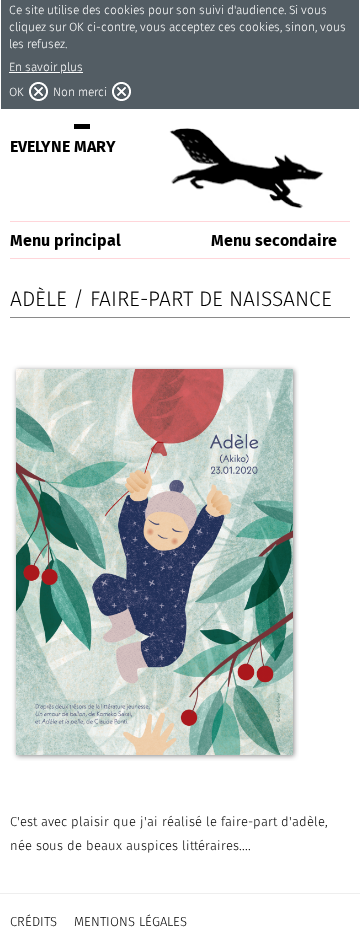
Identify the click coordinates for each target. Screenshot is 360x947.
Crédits (33, 921)
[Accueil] (244, 167)
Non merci (80, 91)
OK (16, 91)
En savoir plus (46, 66)
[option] (154, 562)
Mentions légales (130, 921)
